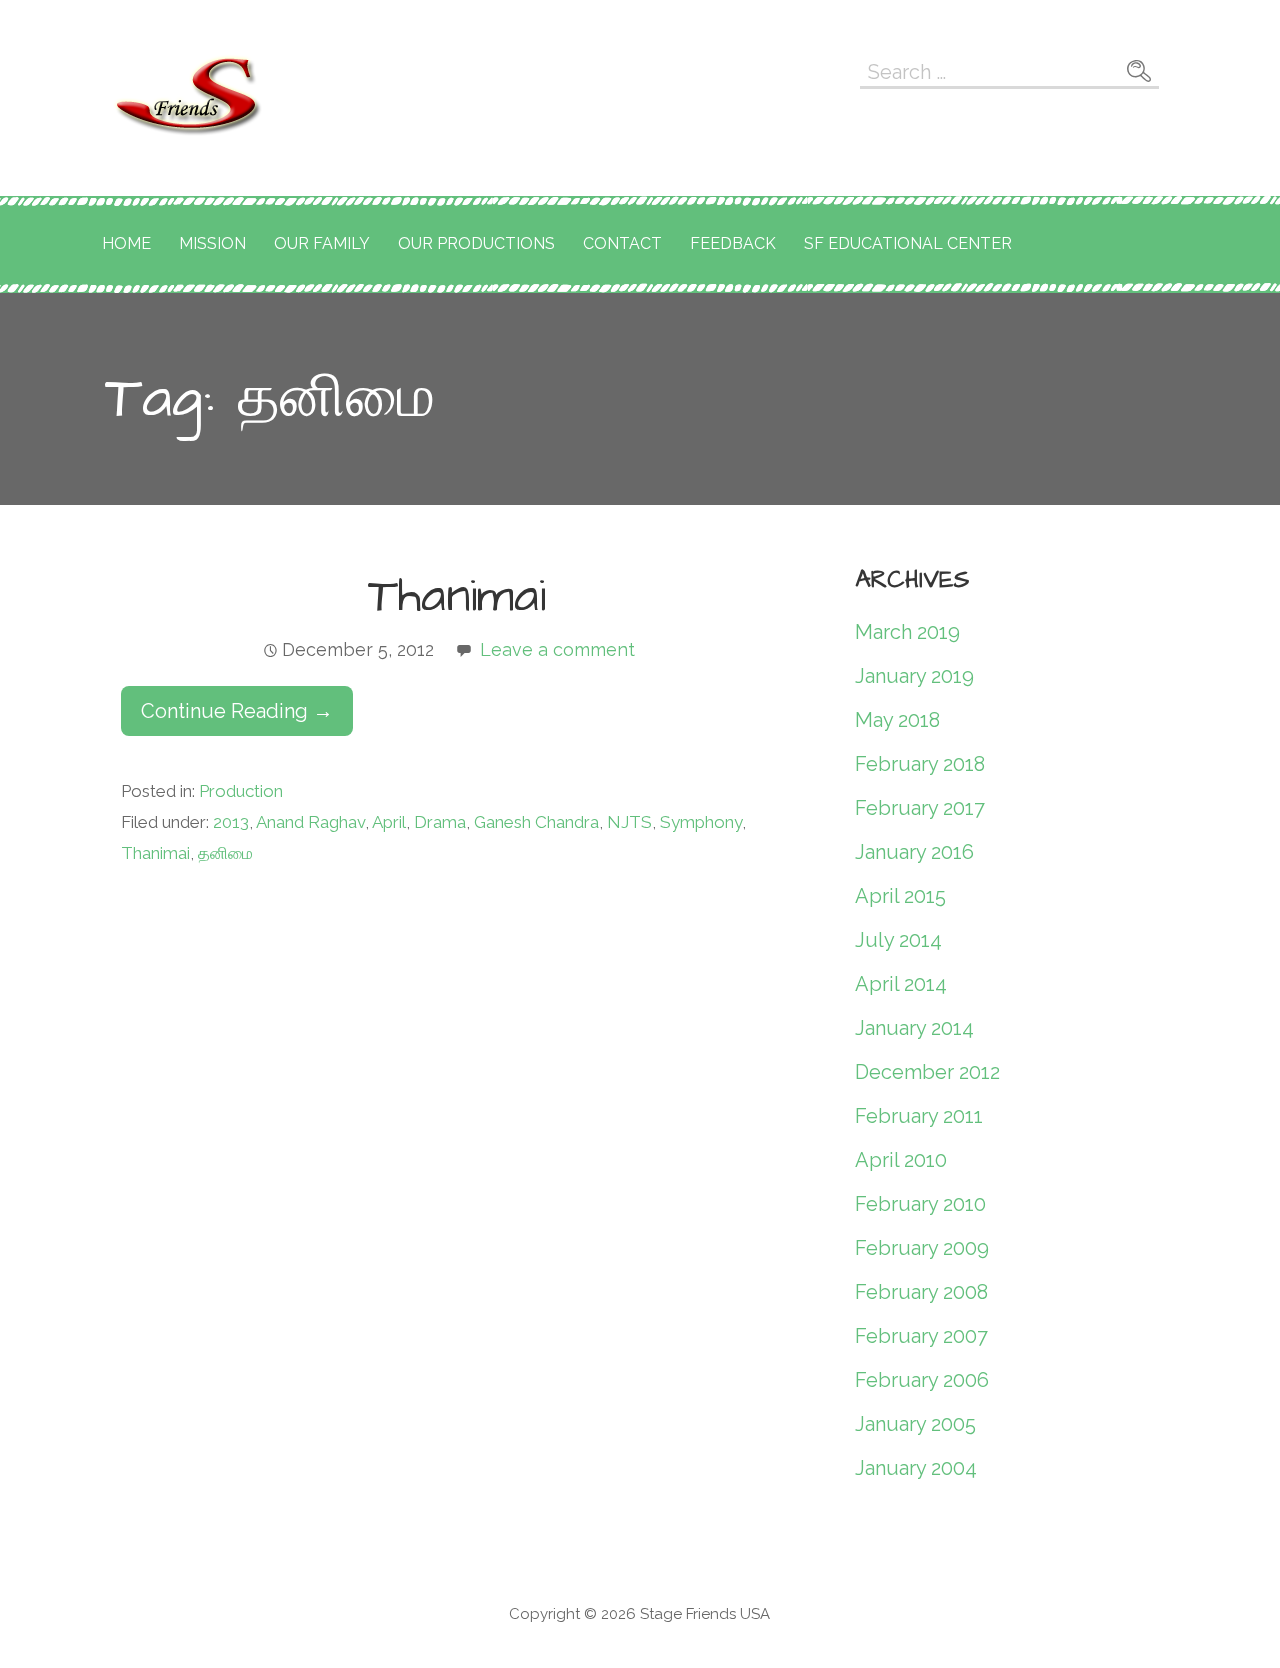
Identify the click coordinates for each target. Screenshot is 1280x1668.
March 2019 (907, 632)
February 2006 (922, 1380)
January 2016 (914, 852)
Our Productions (476, 243)
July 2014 (898, 940)
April (389, 822)
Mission (212, 243)
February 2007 (921, 1336)
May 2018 (897, 720)
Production (241, 791)
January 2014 (914, 1028)
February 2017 (920, 808)
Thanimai (457, 597)
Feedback (733, 243)
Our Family (322, 243)
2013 (231, 822)
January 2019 (914, 676)
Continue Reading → (237, 711)
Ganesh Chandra (536, 822)
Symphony (701, 822)
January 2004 (916, 1468)
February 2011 (919, 1116)
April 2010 (901, 1160)
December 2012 (927, 1072)
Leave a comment (557, 649)
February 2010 (920, 1204)
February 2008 (921, 1292)
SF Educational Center (908, 243)
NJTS (629, 822)
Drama (440, 822)
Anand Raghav (310, 822)
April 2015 (900, 896)
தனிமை (225, 853)
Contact (622, 243)
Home (126, 243)
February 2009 (922, 1248)
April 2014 (901, 984)
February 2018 (920, 764)
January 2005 (915, 1424)
